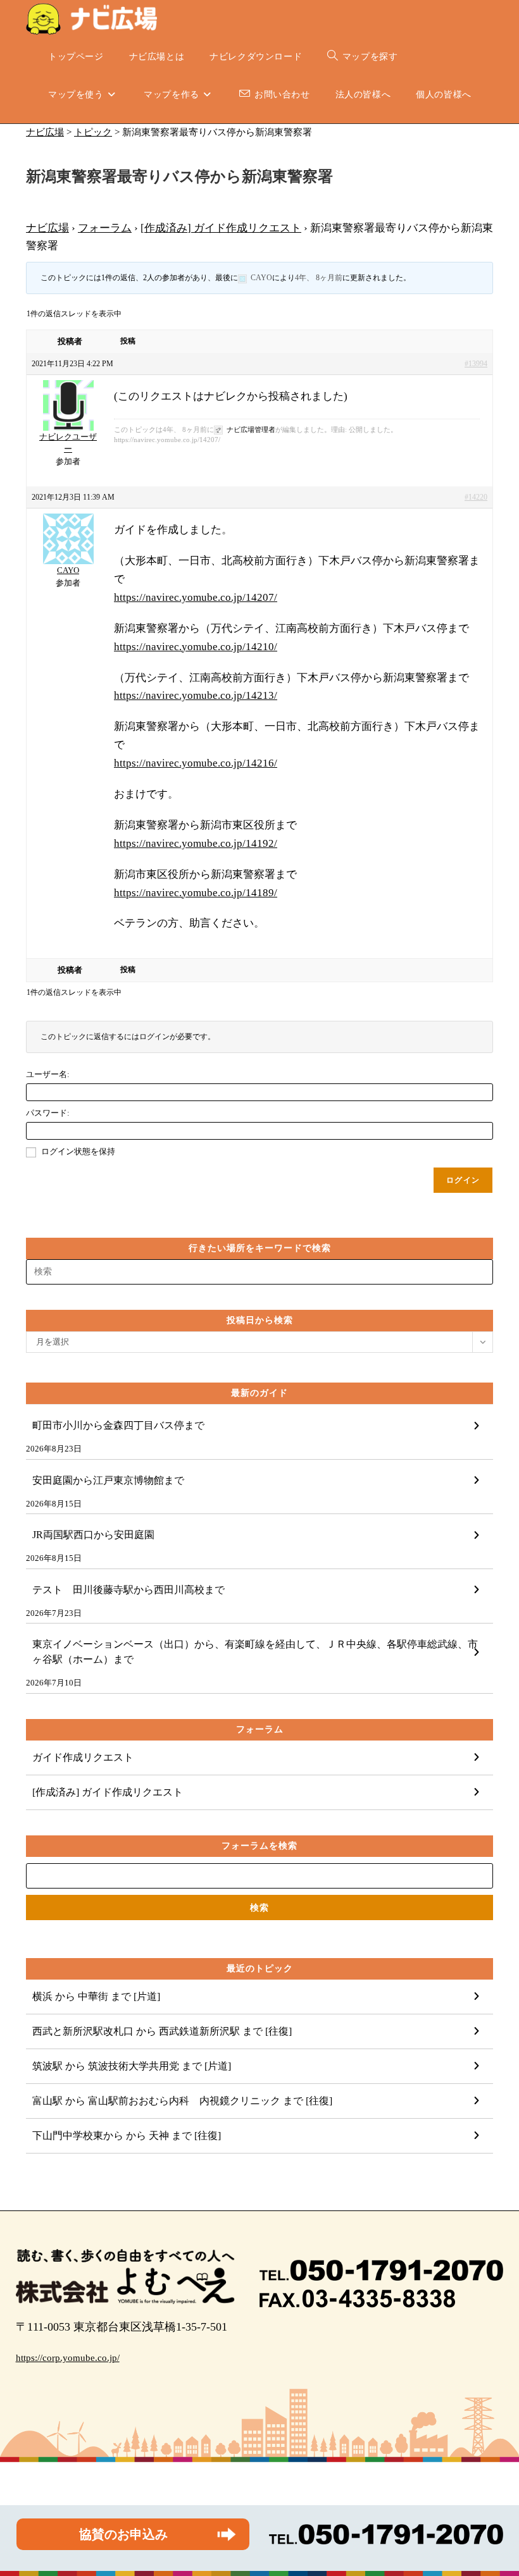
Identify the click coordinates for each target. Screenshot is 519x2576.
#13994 (476, 364)
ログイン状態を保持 (78, 1151)
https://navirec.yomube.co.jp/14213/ (196, 695)
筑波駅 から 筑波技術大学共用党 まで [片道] (132, 2066)
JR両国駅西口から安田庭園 (93, 1535)
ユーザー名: (48, 1074)
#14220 (476, 497)
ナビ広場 (47, 228)
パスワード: (48, 1113)
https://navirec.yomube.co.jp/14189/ (196, 893)
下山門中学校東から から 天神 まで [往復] (127, 2135)
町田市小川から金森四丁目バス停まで (118, 1425)
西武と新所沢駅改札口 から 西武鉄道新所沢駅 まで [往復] (162, 2031)
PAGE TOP (496, 2488)
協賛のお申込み (123, 2534)
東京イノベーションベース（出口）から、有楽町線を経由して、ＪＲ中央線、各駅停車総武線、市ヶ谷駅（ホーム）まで (255, 1652)
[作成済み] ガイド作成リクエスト (221, 228)
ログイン (463, 1180)
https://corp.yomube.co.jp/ (68, 2358)
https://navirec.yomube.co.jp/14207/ (196, 597)
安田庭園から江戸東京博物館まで (108, 1480)
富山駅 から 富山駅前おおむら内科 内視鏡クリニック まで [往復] (182, 2101)
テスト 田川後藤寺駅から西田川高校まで (128, 1590)
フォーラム (105, 228)
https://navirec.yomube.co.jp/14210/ (196, 647)
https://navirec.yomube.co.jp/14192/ (196, 843)
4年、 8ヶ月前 (319, 278)
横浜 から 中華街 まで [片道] (96, 1996)
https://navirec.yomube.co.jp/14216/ (196, 763)
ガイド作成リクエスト (83, 1757)
